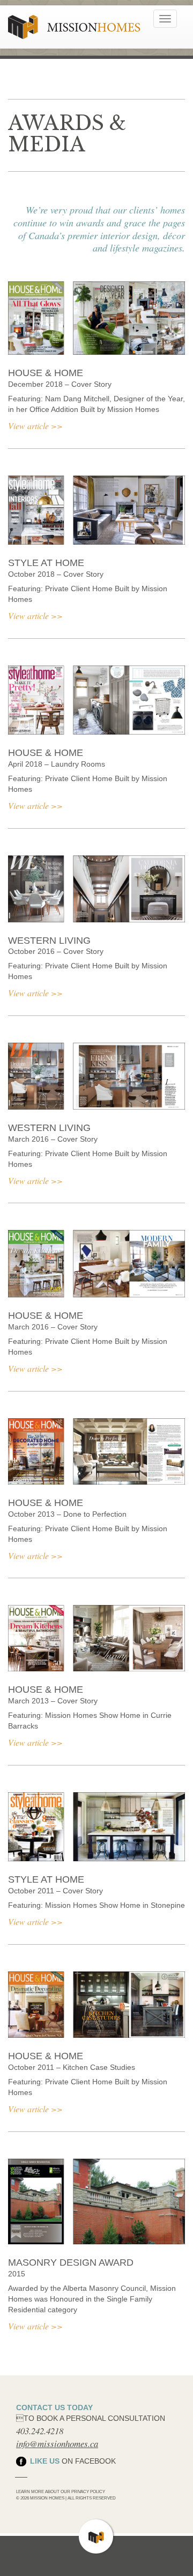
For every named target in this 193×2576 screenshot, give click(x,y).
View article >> (35, 426)
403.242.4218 (40, 2431)
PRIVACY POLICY (88, 2491)
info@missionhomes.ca (57, 2444)
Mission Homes (74, 27)
